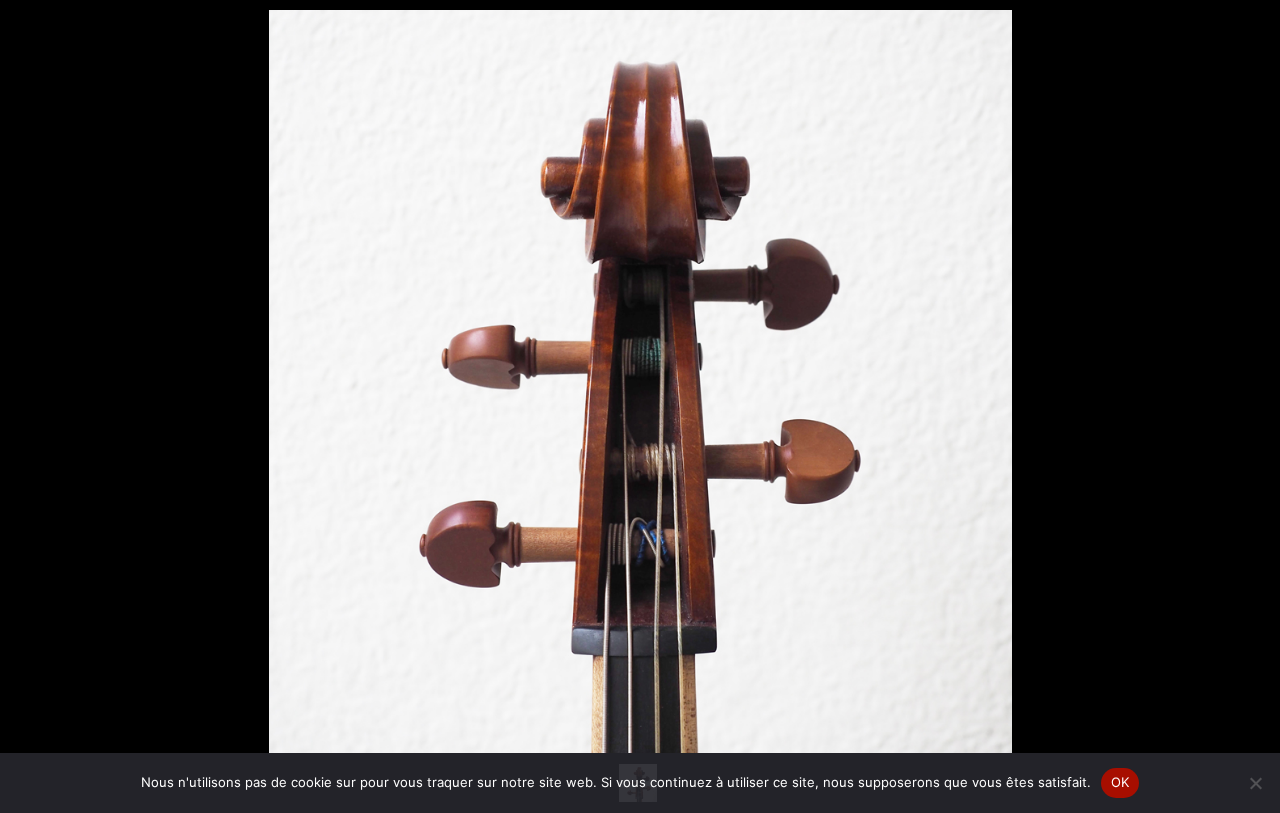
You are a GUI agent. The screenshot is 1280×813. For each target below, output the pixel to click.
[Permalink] (427, 711)
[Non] (1255, 783)
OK (1120, 782)
